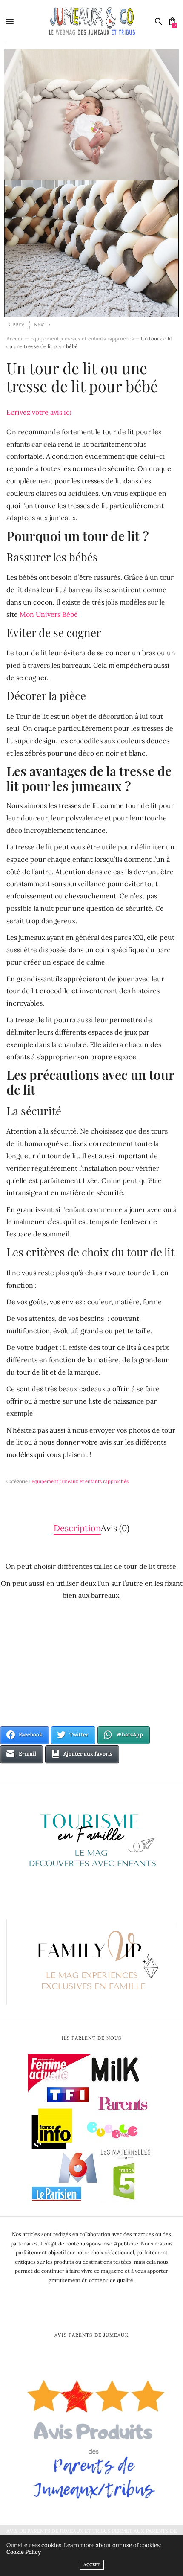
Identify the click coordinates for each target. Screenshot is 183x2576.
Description (77, 1528)
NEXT (40, 325)
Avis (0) (115, 1528)
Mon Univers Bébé (49, 614)
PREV (18, 325)
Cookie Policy (24, 2552)
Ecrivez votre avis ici (39, 412)
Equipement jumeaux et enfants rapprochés (82, 339)
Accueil (15, 339)
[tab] (77, 1528)
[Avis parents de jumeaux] (91, 2436)
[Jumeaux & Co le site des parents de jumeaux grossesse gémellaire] (92, 21)
